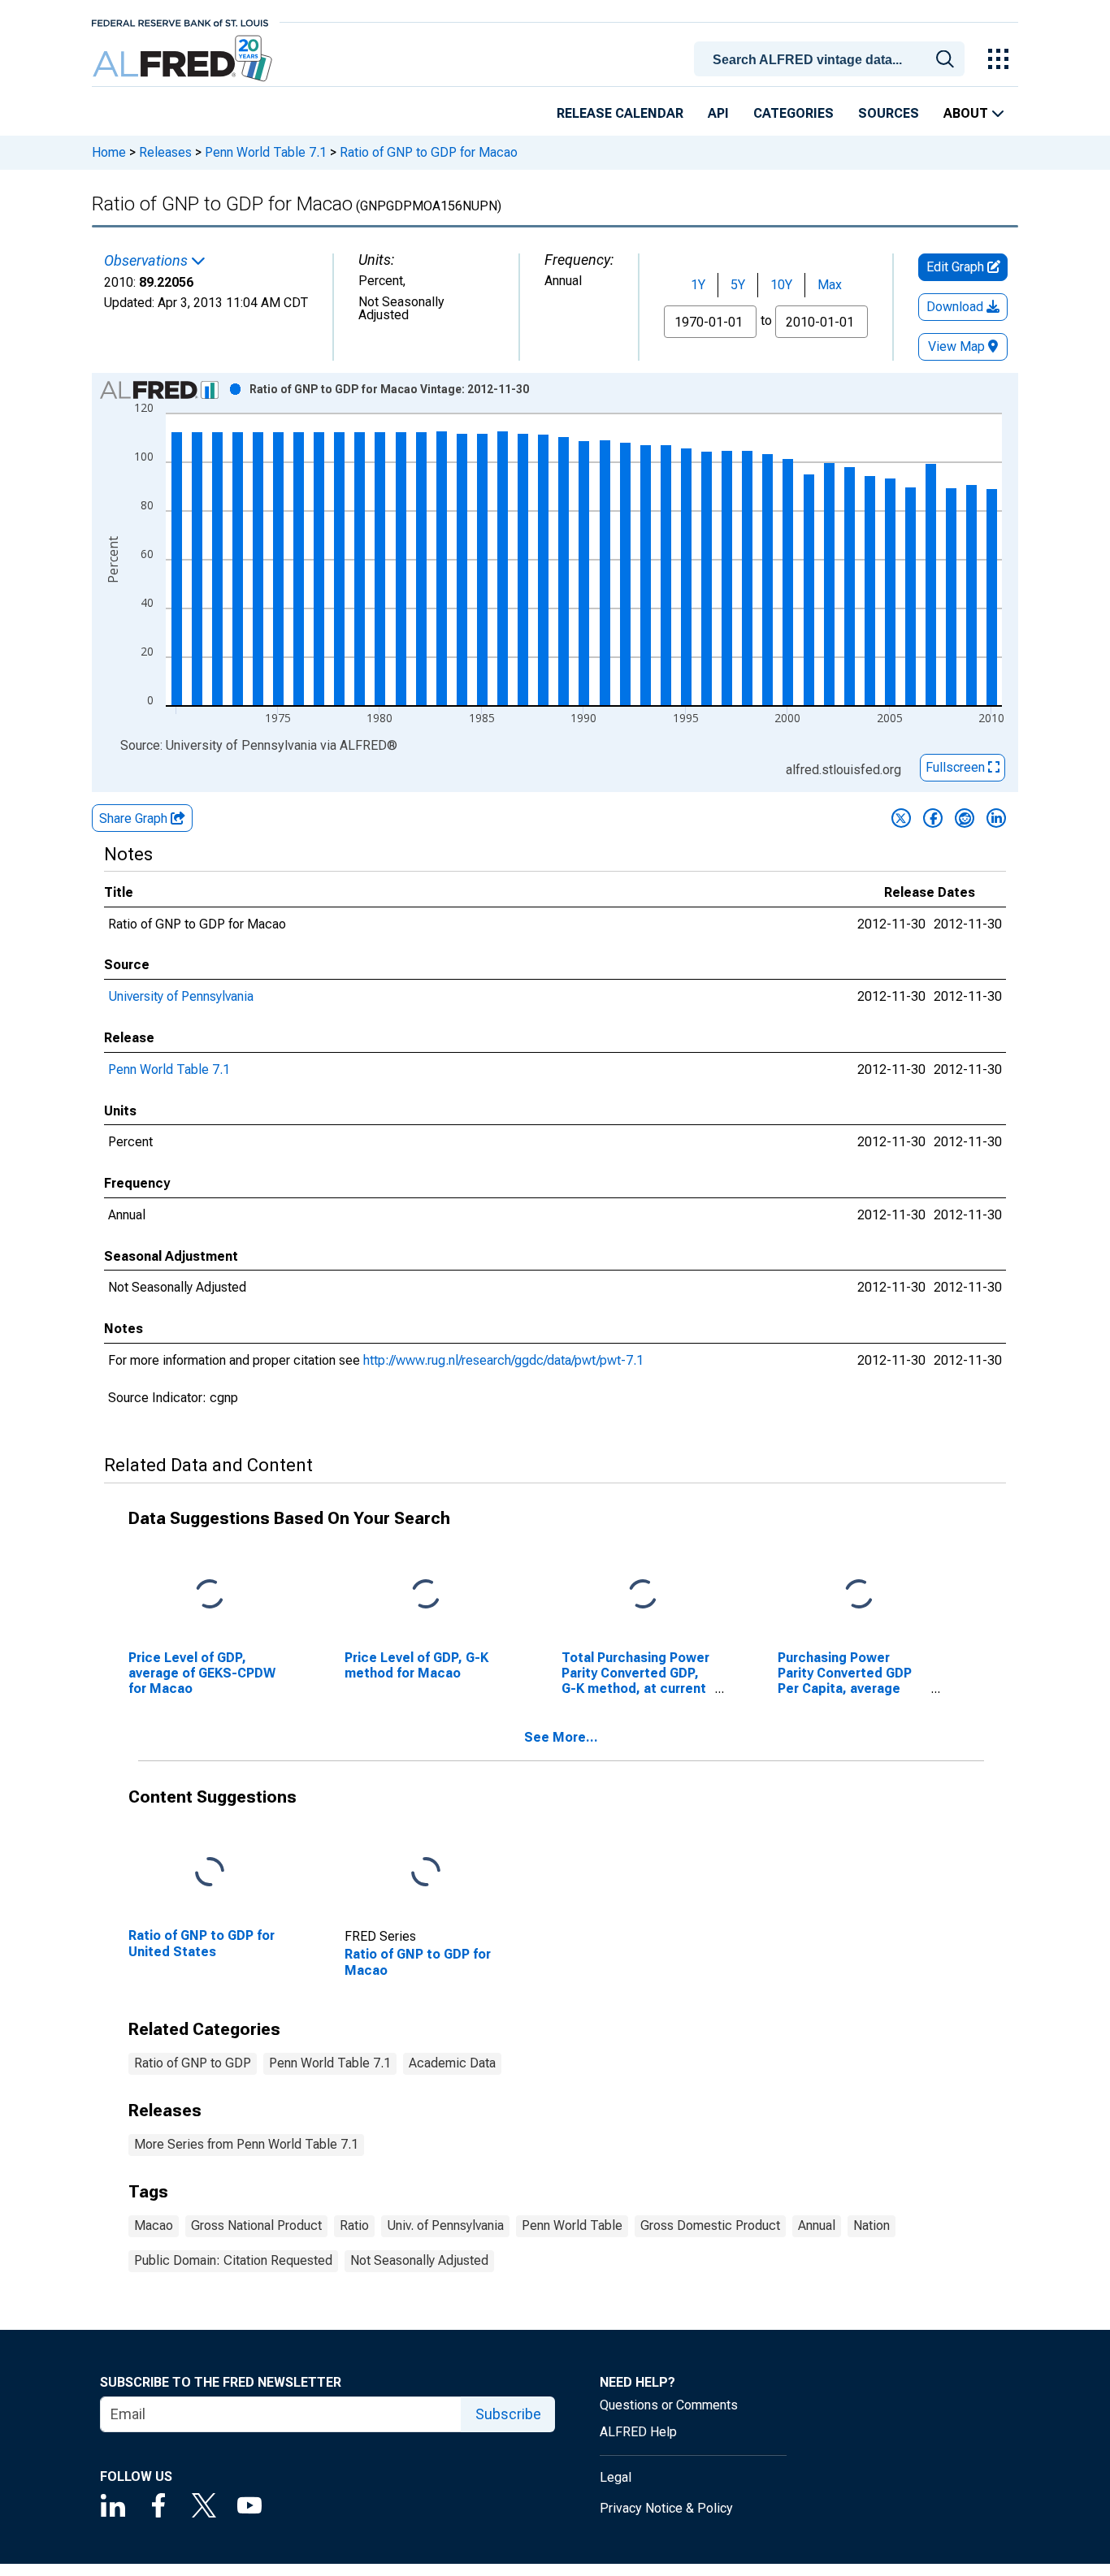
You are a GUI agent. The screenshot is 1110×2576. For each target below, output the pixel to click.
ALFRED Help (638, 2432)
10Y (781, 285)
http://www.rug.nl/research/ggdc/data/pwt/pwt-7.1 (503, 1360)
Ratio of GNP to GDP (193, 2063)
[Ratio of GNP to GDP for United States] (210, 1873)
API (718, 113)
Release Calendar (620, 113)
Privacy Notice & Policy (666, 2508)
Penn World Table (572, 2225)
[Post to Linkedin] (996, 818)
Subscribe (508, 2414)
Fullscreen (957, 767)
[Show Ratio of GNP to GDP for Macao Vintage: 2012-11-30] (389, 389)
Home (109, 152)
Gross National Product (256, 2225)
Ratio (354, 2225)
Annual (817, 2225)
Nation (872, 2225)
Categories (793, 113)
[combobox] (832, 58)
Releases (165, 152)
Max (830, 285)
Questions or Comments (669, 2405)
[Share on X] (901, 818)
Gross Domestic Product (710, 2225)
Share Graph (135, 818)
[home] (184, 59)
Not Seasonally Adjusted (419, 2260)
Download (956, 307)
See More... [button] (561, 1737)
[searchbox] (832, 60)
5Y (738, 285)
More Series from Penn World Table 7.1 (246, 2144)
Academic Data (452, 2063)
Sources (889, 113)
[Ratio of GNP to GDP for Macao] (426, 1873)
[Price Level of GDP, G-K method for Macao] (426, 1594)
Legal (616, 2477)
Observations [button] (147, 261)
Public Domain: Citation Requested (233, 2260)
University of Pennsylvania (181, 996)
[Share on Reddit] (965, 818)
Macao (154, 2225)
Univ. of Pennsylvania (445, 2225)
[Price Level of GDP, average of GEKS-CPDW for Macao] (210, 1594)
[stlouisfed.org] (180, 22)
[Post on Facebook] (933, 818)
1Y (698, 285)
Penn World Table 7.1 (266, 152)
